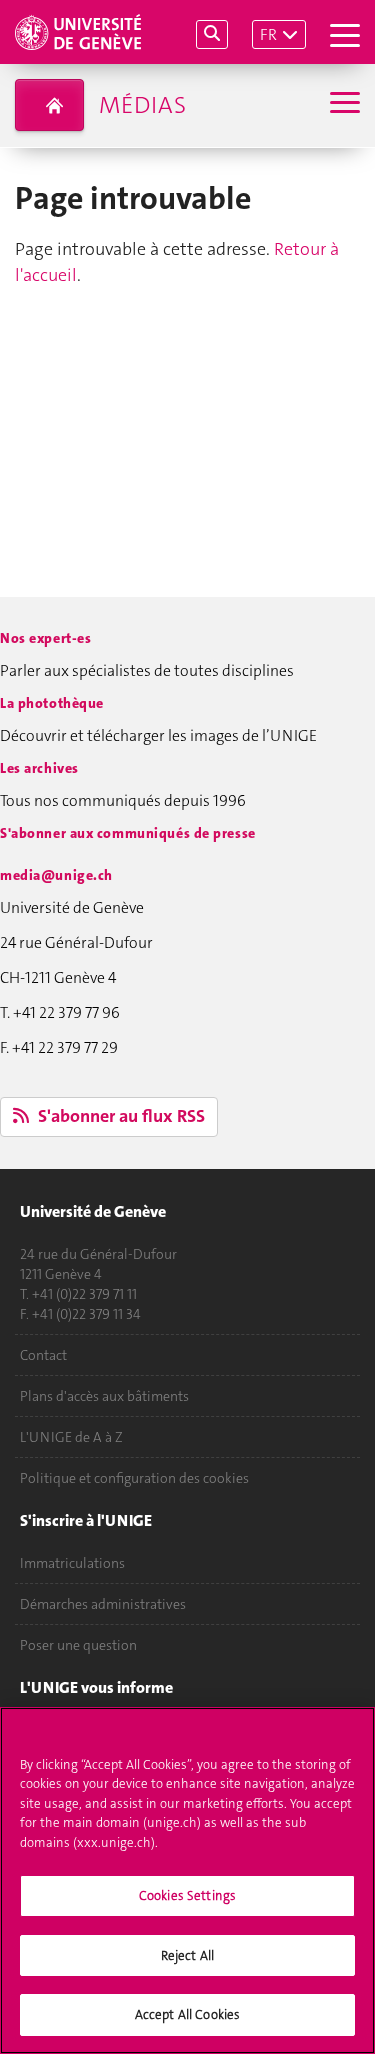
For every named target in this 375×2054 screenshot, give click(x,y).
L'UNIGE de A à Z (71, 1437)
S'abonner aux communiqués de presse (128, 833)
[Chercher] (212, 34)
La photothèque (52, 703)
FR (268, 34)
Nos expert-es (45, 638)
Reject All (187, 1955)
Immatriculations (72, 1563)
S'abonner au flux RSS (119, 1116)
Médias (142, 105)
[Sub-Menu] (342, 104)
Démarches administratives (103, 1604)
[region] (187, 1880)
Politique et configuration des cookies (134, 1478)
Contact (43, 1355)
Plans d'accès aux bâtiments (104, 1396)
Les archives (39, 768)
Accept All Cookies (187, 2014)
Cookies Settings (187, 1895)
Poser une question (78, 1645)
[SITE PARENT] (49, 105)
